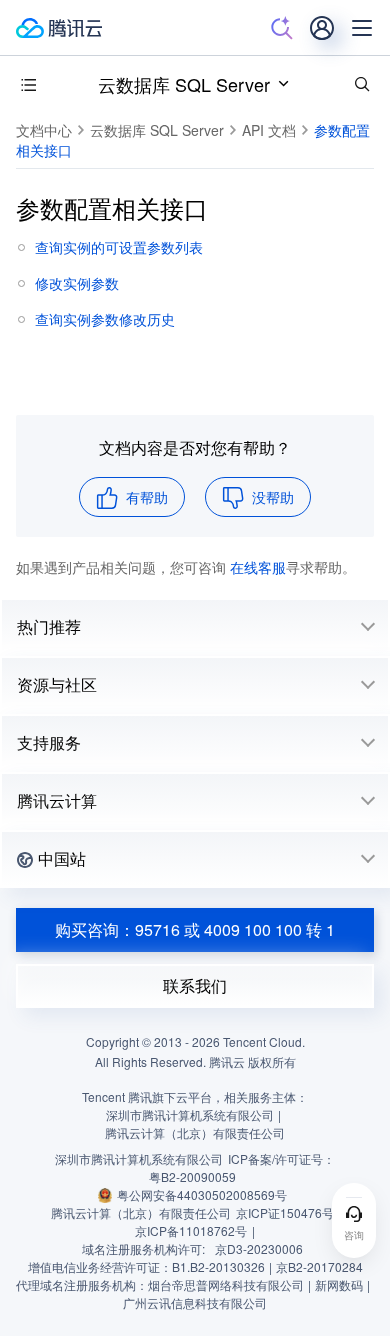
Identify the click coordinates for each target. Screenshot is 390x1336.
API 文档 (269, 130)
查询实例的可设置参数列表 (119, 247)
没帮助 (273, 497)
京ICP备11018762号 (191, 1230)
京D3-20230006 (259, 1248)
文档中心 (44, 130)
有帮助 (147, 497)
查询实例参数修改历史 (105, 319)
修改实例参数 (77, 283)
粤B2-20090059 (192, 1176)
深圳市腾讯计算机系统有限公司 (139, 1158)
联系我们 (195, 985)
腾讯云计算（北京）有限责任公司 (141, 1212)
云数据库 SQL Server (184, 84)
